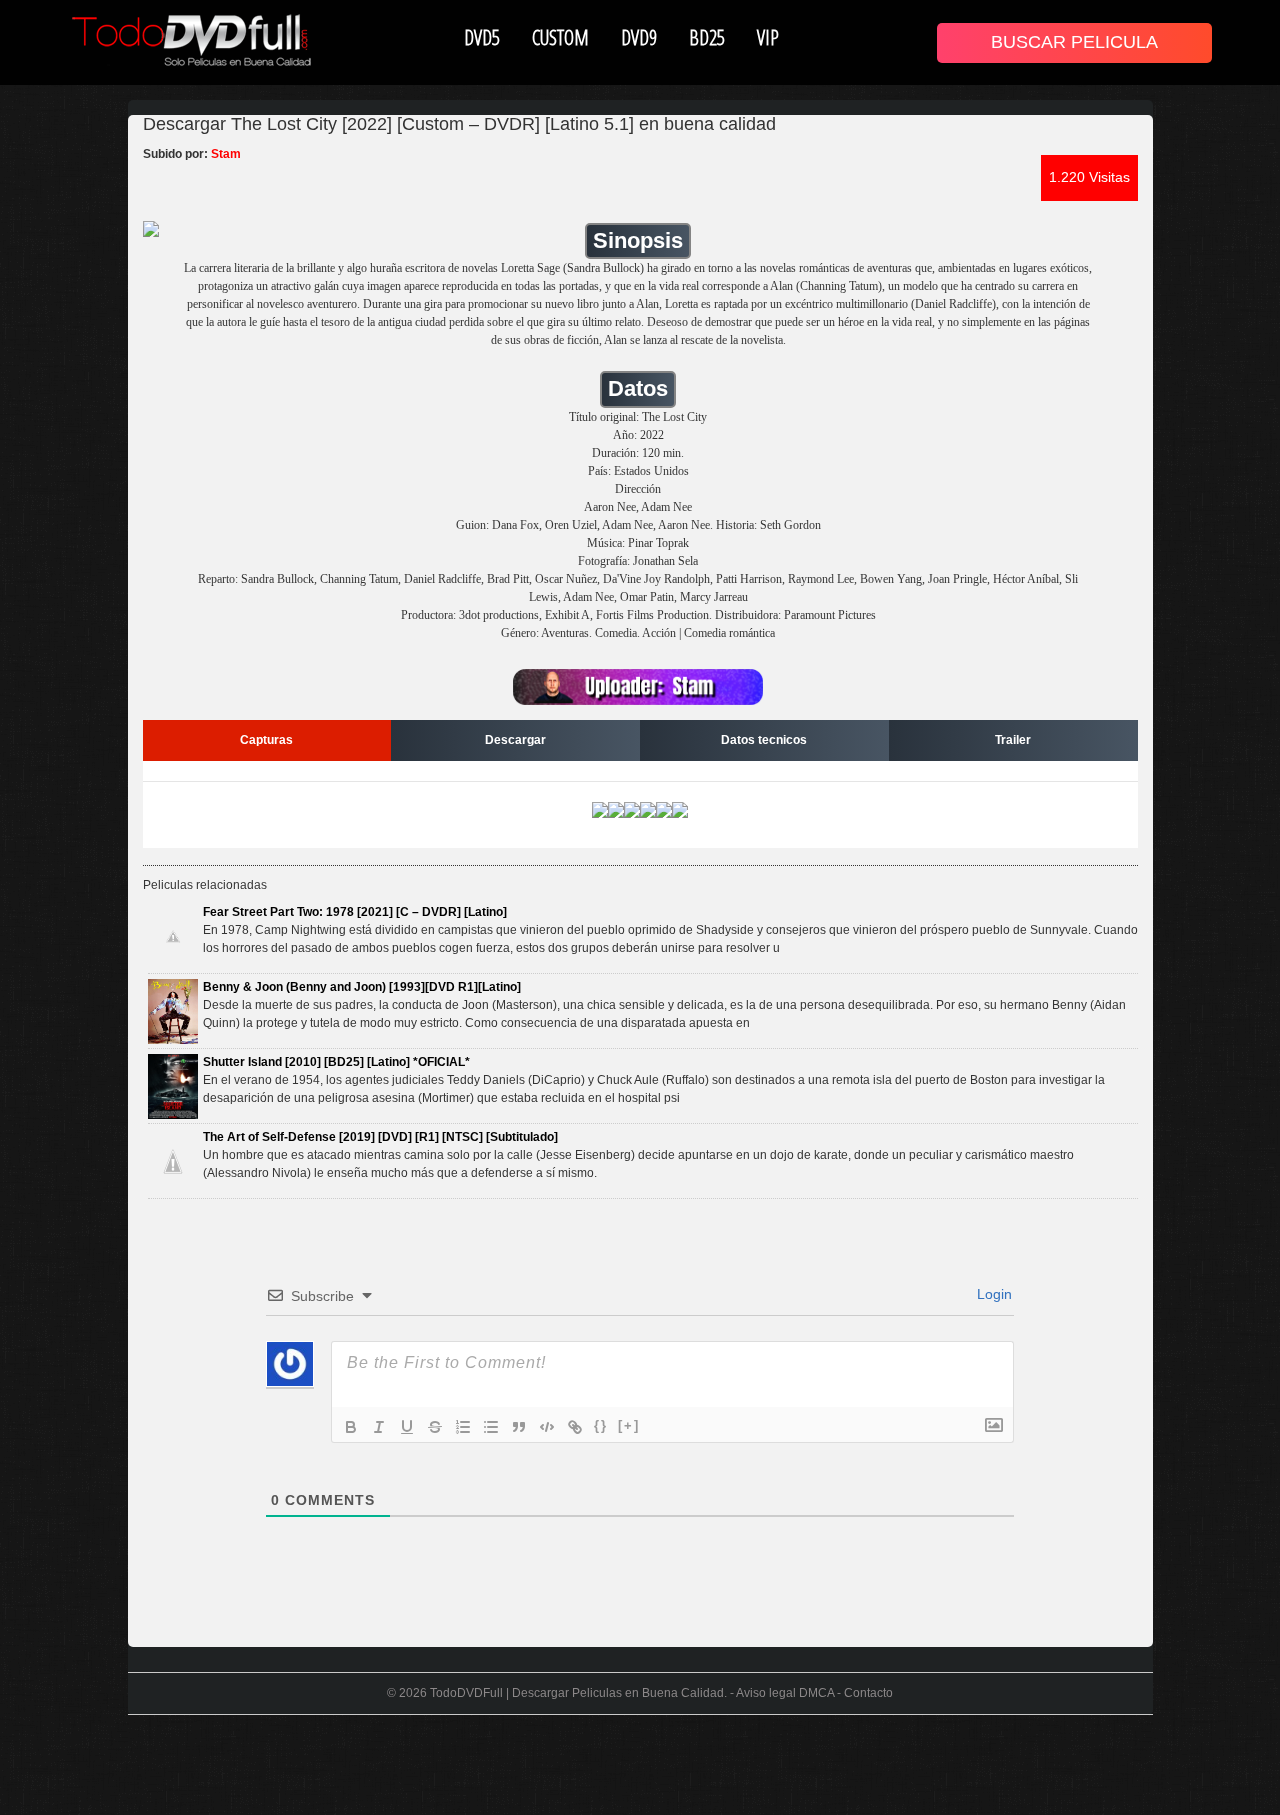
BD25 (707, 37)
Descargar (515, 740)
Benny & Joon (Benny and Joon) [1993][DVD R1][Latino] (362, 987)
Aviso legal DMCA (785, 1693)
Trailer (1013, 740)
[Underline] (407, 1427)
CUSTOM (560, 37)
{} (601, 1425)
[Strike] (435, 1427)
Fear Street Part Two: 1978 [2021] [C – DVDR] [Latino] (355, 912)
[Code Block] (547, 1427)
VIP (768, 37)
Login (992, 1294)
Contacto (868, 1693)
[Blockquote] (519, 1427)
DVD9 (639, 37)
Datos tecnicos (764, 740)
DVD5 (482, 37)
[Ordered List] (463, 1427)
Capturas (266, 740)
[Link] (575, 1427)
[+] (629, 1425)
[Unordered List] (491, 1427)
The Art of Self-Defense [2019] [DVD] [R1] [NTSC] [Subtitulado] (380, 1137)
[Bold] (351, 1427)
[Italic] (379, 1427)
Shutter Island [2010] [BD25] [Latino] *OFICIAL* (336, 1062)
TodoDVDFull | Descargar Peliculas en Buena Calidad (577, 1693)
